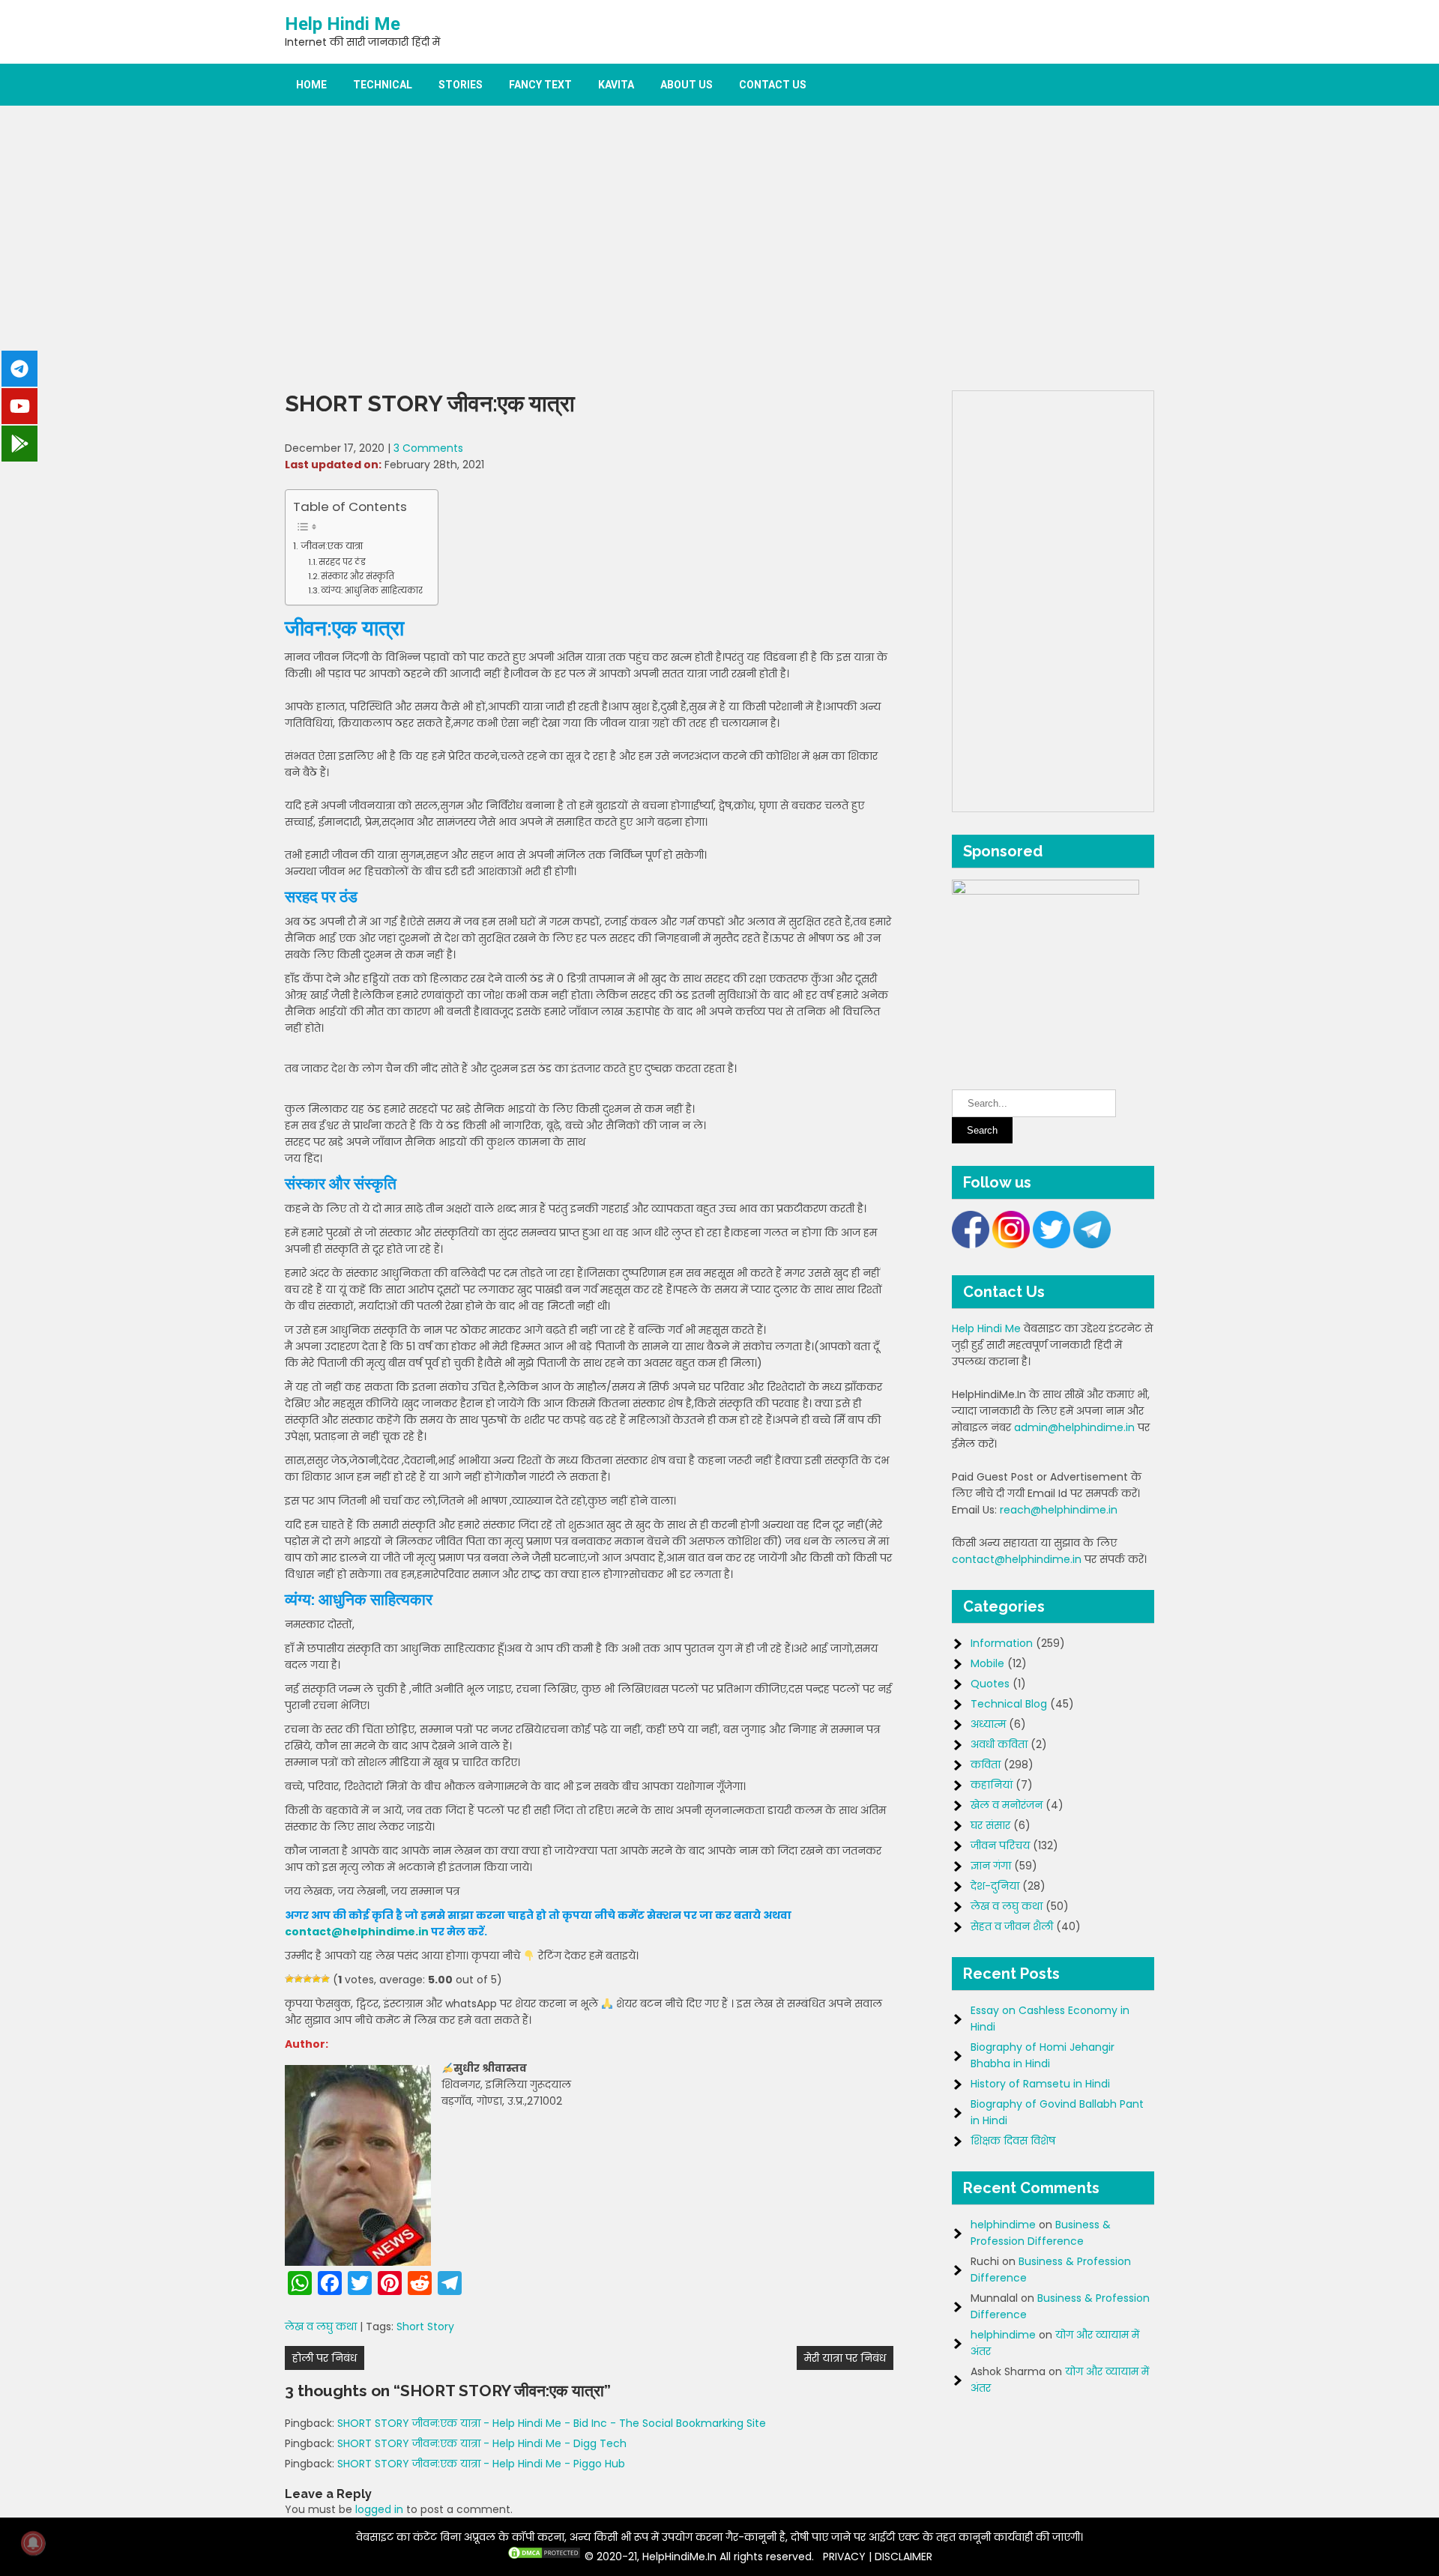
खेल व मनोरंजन (1007, 1805)
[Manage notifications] (33, 2543)
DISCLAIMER (903, 2557)
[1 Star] (289, 1979)
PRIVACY (844, 2557)
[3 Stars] (307, 1979)
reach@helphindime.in (1059, 1510)
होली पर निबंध (325, 2358)
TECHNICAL (383, 85)
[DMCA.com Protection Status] (544, 2557)
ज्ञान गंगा (991, 1866)
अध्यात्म (988, 1724)
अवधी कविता (999, 1744)
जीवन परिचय (1000, 1845)
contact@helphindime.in (357, 1932)
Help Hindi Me (343, 24)
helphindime (1003, 2225)
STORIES (461, 85)
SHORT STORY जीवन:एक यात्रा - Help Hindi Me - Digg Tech (482, 2443)
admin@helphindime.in (1074, 1427)
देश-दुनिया (995, 1886)
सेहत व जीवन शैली (1012, 1926)
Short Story (425, 2326)
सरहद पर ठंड (342, 562)
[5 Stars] (325, 1979)
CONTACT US (773, 85)
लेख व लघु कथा (321, 2326)
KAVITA (616, 85)
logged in (379, 2509)
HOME (311, 85)
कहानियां (992, 1785)
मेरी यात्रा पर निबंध (845, 2358)
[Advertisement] (719, 248)
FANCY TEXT (540, 85)
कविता (986, 1765)
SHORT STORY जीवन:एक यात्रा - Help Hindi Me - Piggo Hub (481, 2464)
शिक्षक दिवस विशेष (1013, 2141)
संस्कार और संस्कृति (358, 576)
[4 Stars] (316, 1979)
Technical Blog (1009, 1704)
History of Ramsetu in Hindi (1040, 2084)
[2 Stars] (298, 1979)
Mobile (987, 1663)
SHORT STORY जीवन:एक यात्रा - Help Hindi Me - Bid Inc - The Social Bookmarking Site (552, 2423)
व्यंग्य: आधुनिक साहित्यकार (372, 590)
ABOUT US (687, 85)
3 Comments (428, 448)
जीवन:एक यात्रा (332, 546)
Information (1002, 1643)
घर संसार (990, 1825)
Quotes (990, 1684)
